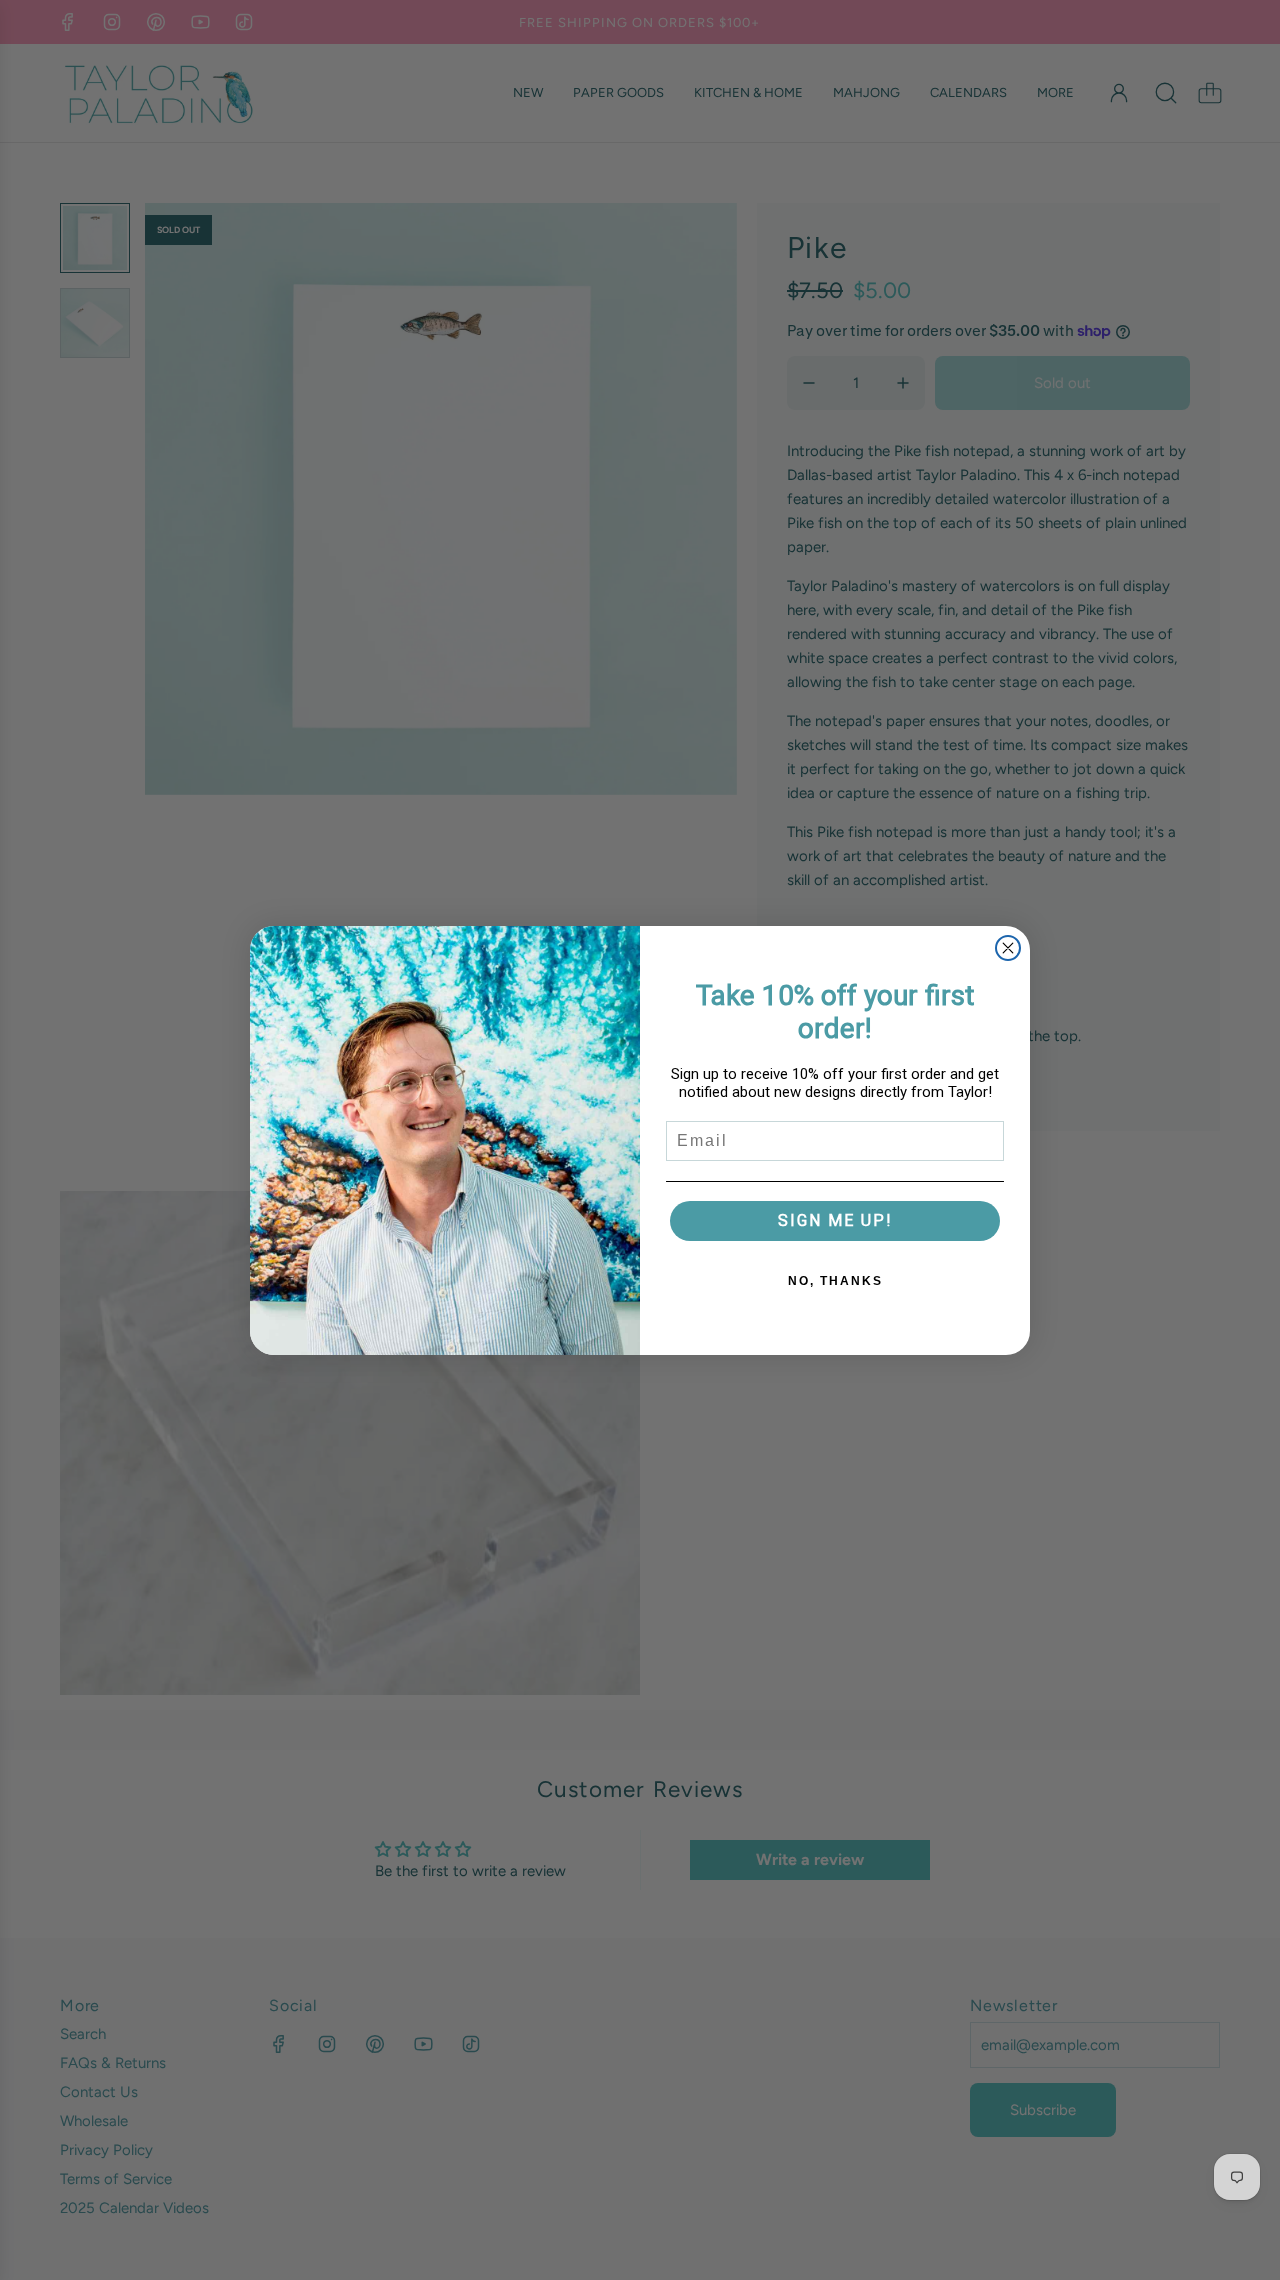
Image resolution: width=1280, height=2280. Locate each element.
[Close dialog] (1008, 948)
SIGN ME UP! (835, 1220)
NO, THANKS (835, 1281)
